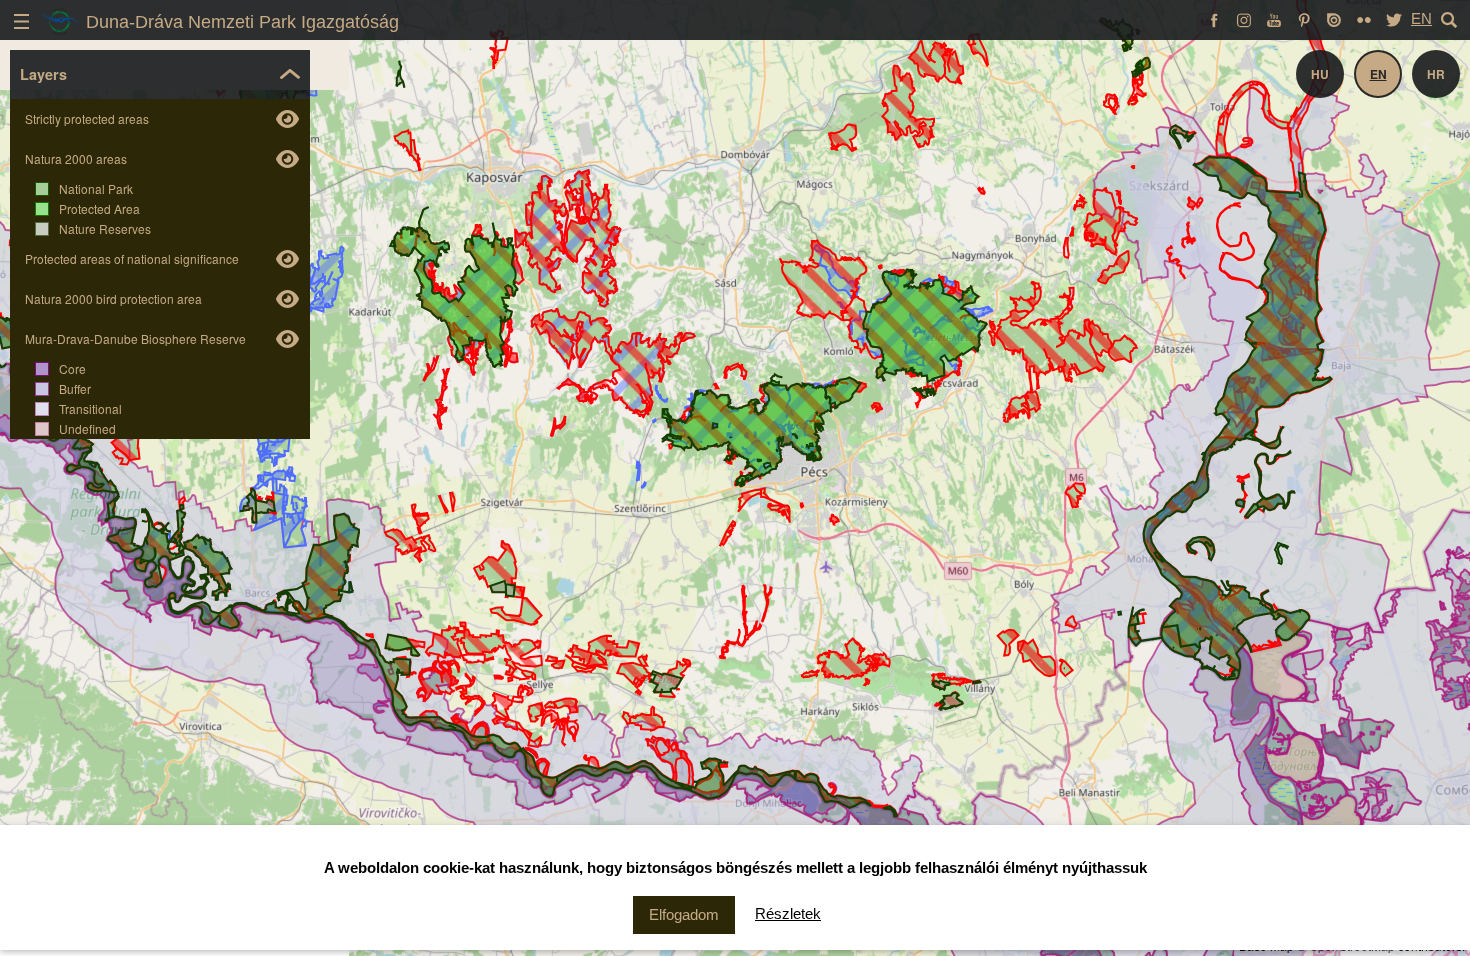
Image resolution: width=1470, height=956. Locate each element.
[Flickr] (1364, 18)
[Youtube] (1274, 18)
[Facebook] (1214, 18)
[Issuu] (1334, 18)
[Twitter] (1394, 18)
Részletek (788, 913)
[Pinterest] (1304, 18)
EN (1421, 18)
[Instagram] (1244, 18)
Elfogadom (684, 914)
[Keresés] (1449, 18)
